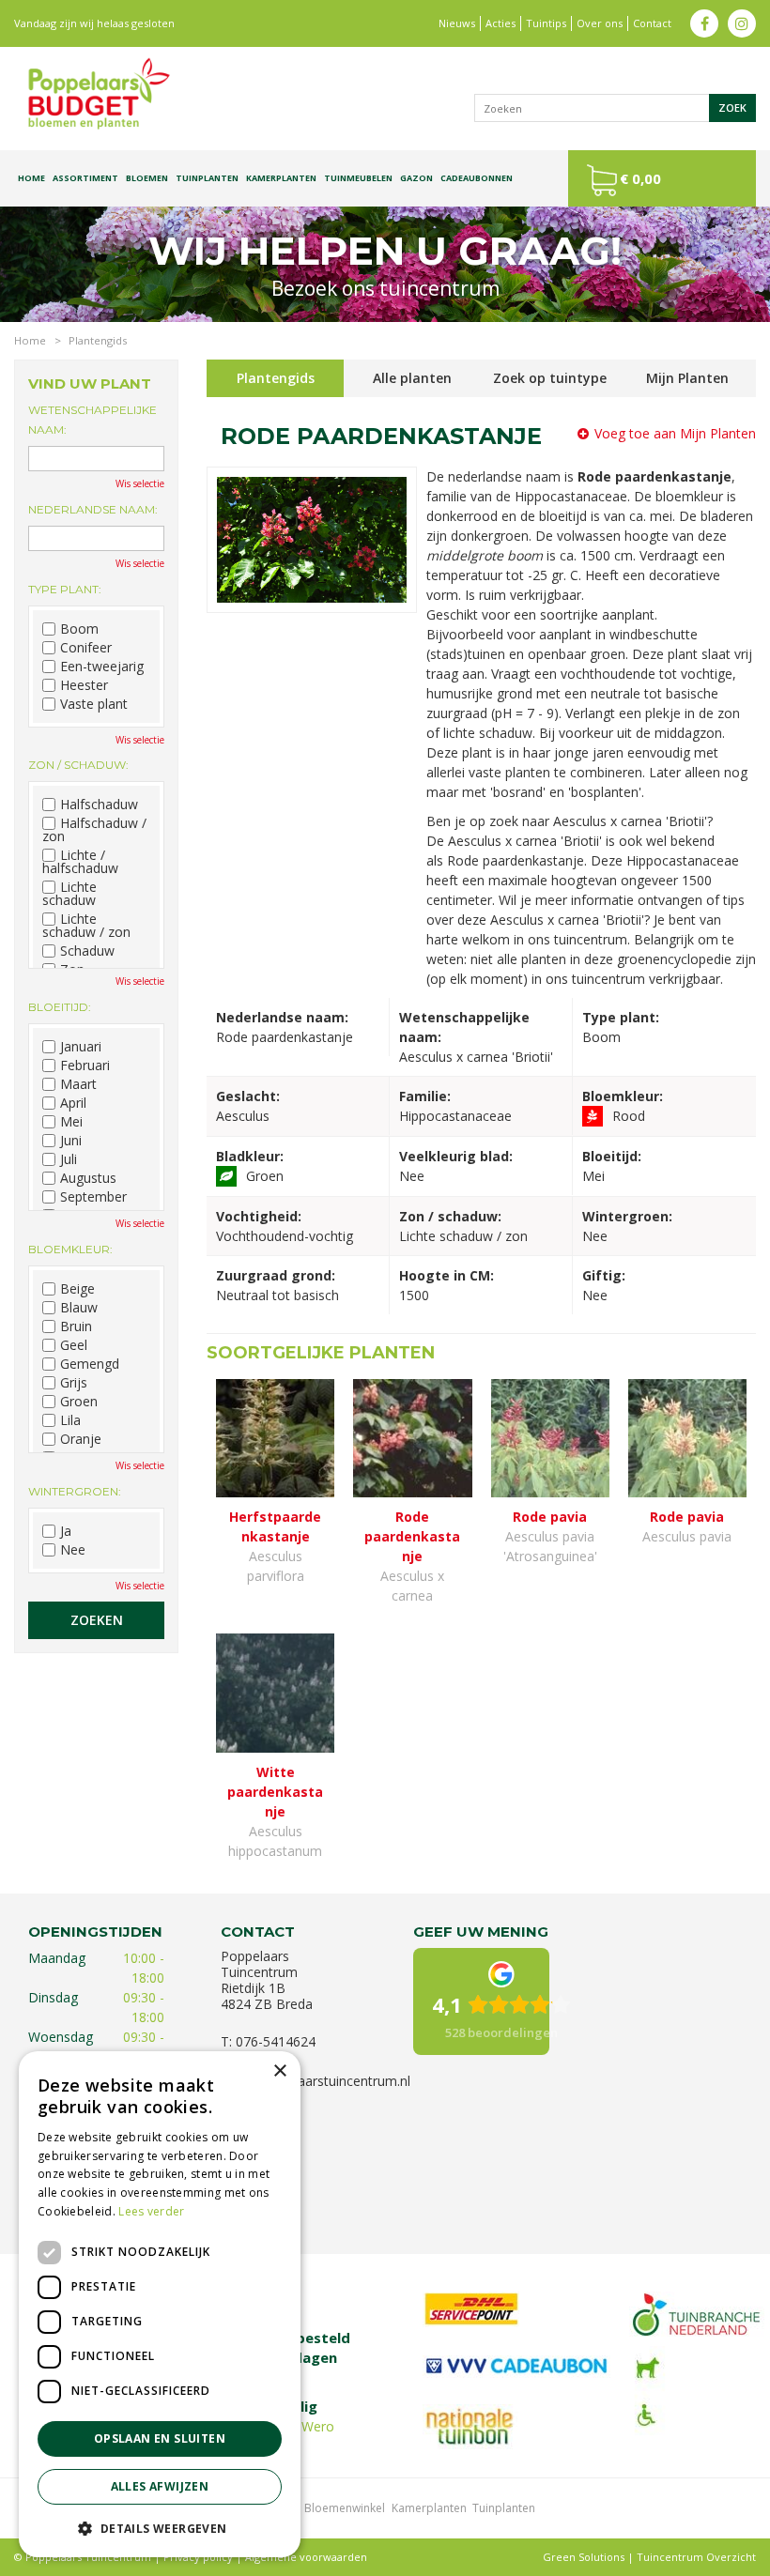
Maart (78, 1084)
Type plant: (65, 589)
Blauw (79, 1308)
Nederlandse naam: (93, 509)
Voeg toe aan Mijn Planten (675, 433)
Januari (81, 1047)
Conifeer (86, 648)
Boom (79, 629)
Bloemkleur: (70, 1249)
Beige (77, 1289)
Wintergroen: (75, 1491)
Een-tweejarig (102, 667)
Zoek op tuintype (550, 378)
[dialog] (160, 2304)
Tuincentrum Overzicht (696, 2557)
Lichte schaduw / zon (86, 926)
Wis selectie (140, 483)
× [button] (279, 2071)
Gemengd (90, 1364)
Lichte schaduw (69, 894)
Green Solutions (584, 2557)
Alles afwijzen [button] (160, 2486)
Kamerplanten (429, 2508)
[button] (160, 2528)
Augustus (88, 1178)
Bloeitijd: (60, 1007)
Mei (71, 1122)
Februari (85, 1066)
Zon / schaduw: (78, 765)
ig (742, 23)
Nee (73, 1550)
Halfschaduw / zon (94, 830)
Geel (74, 1345)
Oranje (81, 1439)
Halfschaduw (99, 805)
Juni (71, 1141)
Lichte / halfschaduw (80, 862)
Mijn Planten (687, 378)
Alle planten (412, 378)
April (73, 1103)
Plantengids (276, 378)
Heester (84, 685)
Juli (69, 1159)
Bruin (76, 1326)
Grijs (74, 1383)
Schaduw (87, 951)
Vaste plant (94, 704)
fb (704, 23)
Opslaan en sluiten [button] (160, 2438)
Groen (79, 1402)
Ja (66, 1531)
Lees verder (151, 2211)
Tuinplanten (504, 2508)
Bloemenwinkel (345, 2508)
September (93, 1197)
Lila (70, 1420)
